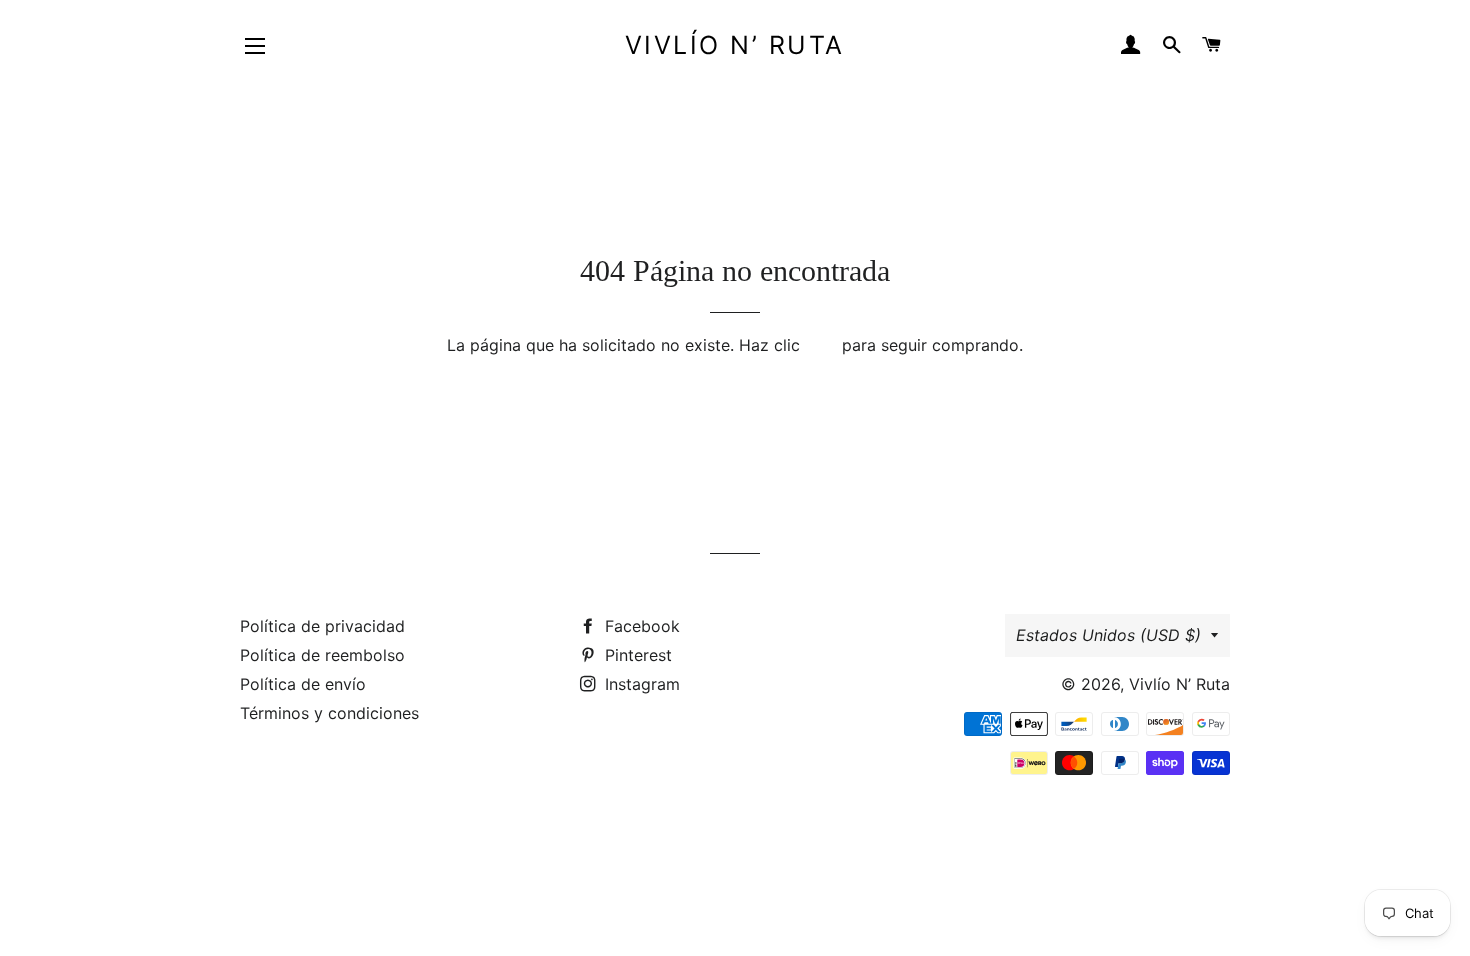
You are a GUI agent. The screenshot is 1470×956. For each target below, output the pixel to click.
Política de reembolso (322, 655)
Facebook (640, 626)
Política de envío (303, 684)
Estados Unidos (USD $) (1108, 635)
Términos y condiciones (329, 713)
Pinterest (636, 655)
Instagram (640, 684)
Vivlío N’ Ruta (735, 45)
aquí (821, 345)
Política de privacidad (322, 626)
